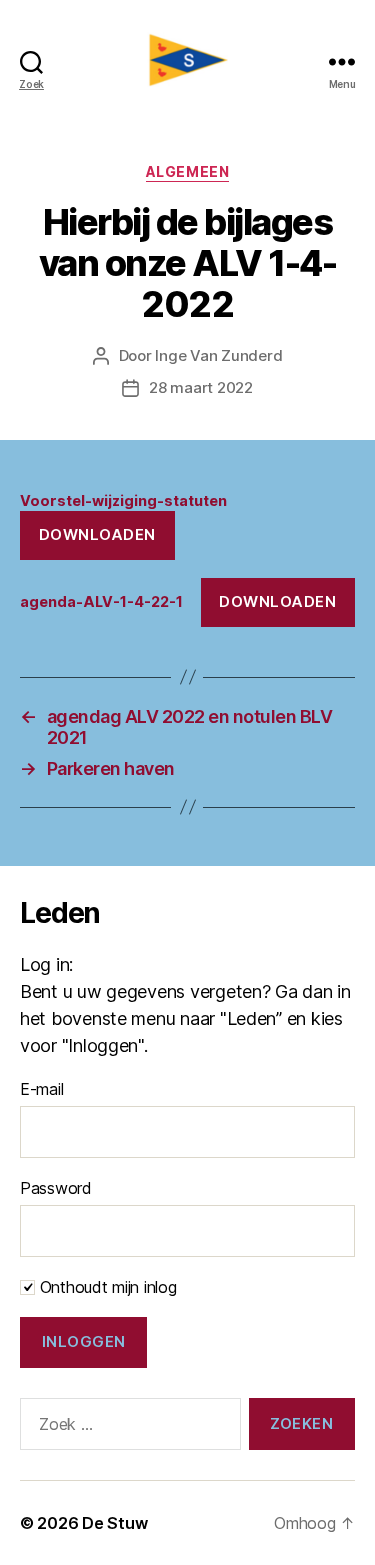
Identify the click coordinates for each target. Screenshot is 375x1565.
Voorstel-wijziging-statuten (123, 500)
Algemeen (187, 171)
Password (56, 1188)
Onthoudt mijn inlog (106, 1287)
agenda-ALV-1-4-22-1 (101, 601)
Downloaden (97, 534)
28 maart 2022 (201, 387)
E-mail (41, 1089)
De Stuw (114, 1523)
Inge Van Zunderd (218, 355)
